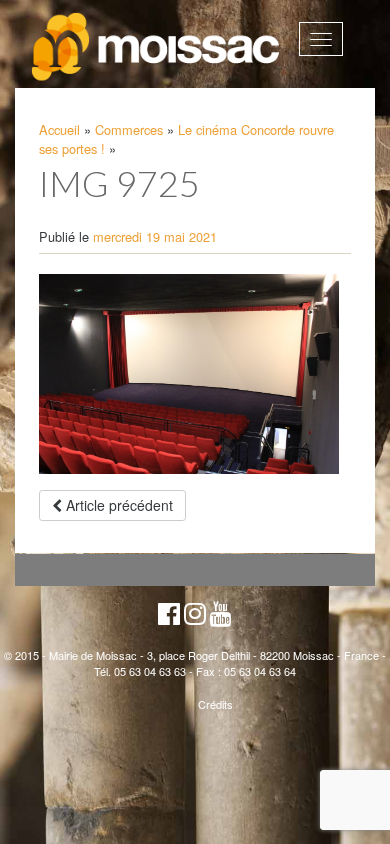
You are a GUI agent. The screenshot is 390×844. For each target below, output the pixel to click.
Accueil (59, 129)
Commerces (129, 129)
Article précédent (117, 505)
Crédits (215, 704)
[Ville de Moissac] (157, 47)
